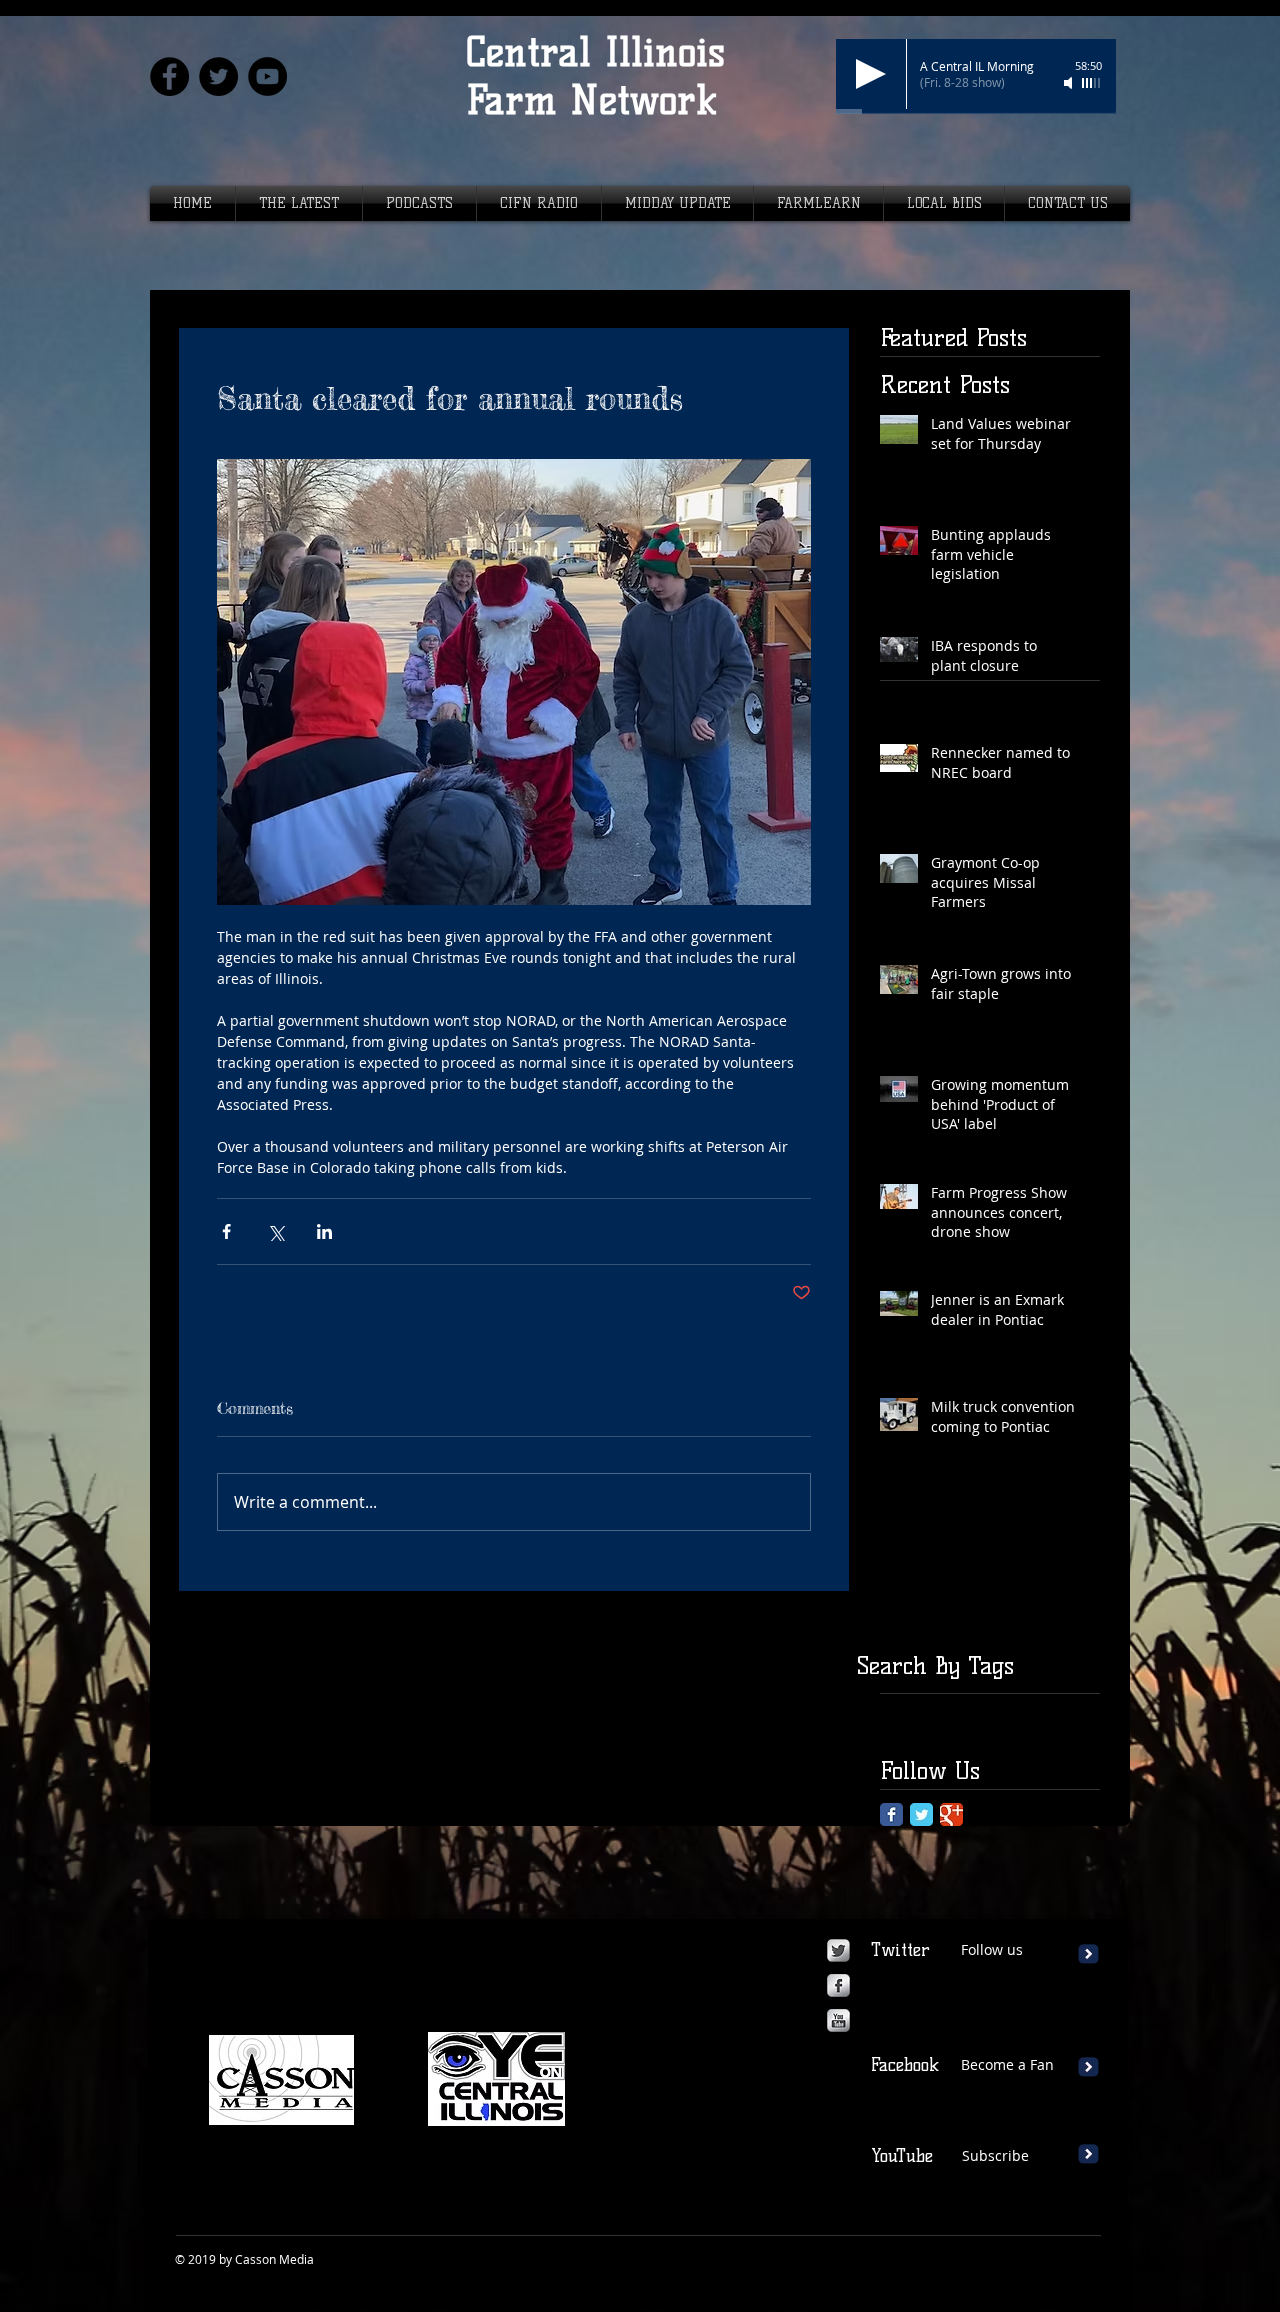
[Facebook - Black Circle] (169, 76)
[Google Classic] (951, 1814)
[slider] (1092, 83)
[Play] (871, 74)
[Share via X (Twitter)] (275, 1231)
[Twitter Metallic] (838, 1950)
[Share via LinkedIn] (324, 1231)
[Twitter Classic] (921, 1814)
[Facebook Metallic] (838, 1985)
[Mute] (1070, 83)
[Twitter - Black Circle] (218, 76)
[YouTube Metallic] (838, 2020)
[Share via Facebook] (226, 1231)
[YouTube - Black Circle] (267, 76)
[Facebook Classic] (891, 1814)
